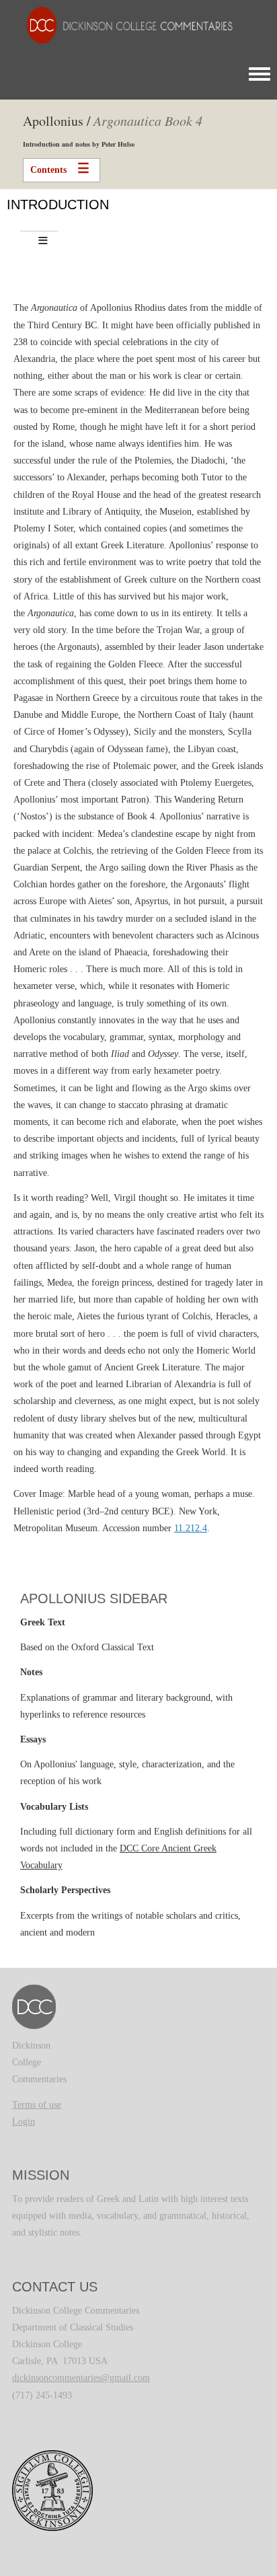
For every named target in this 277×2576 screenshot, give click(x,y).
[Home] (123, 25)
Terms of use (37, 2105)
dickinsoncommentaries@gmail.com (81, 2378)
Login (24, 2122)
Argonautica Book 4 (148, 120)
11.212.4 (191, 1528)
